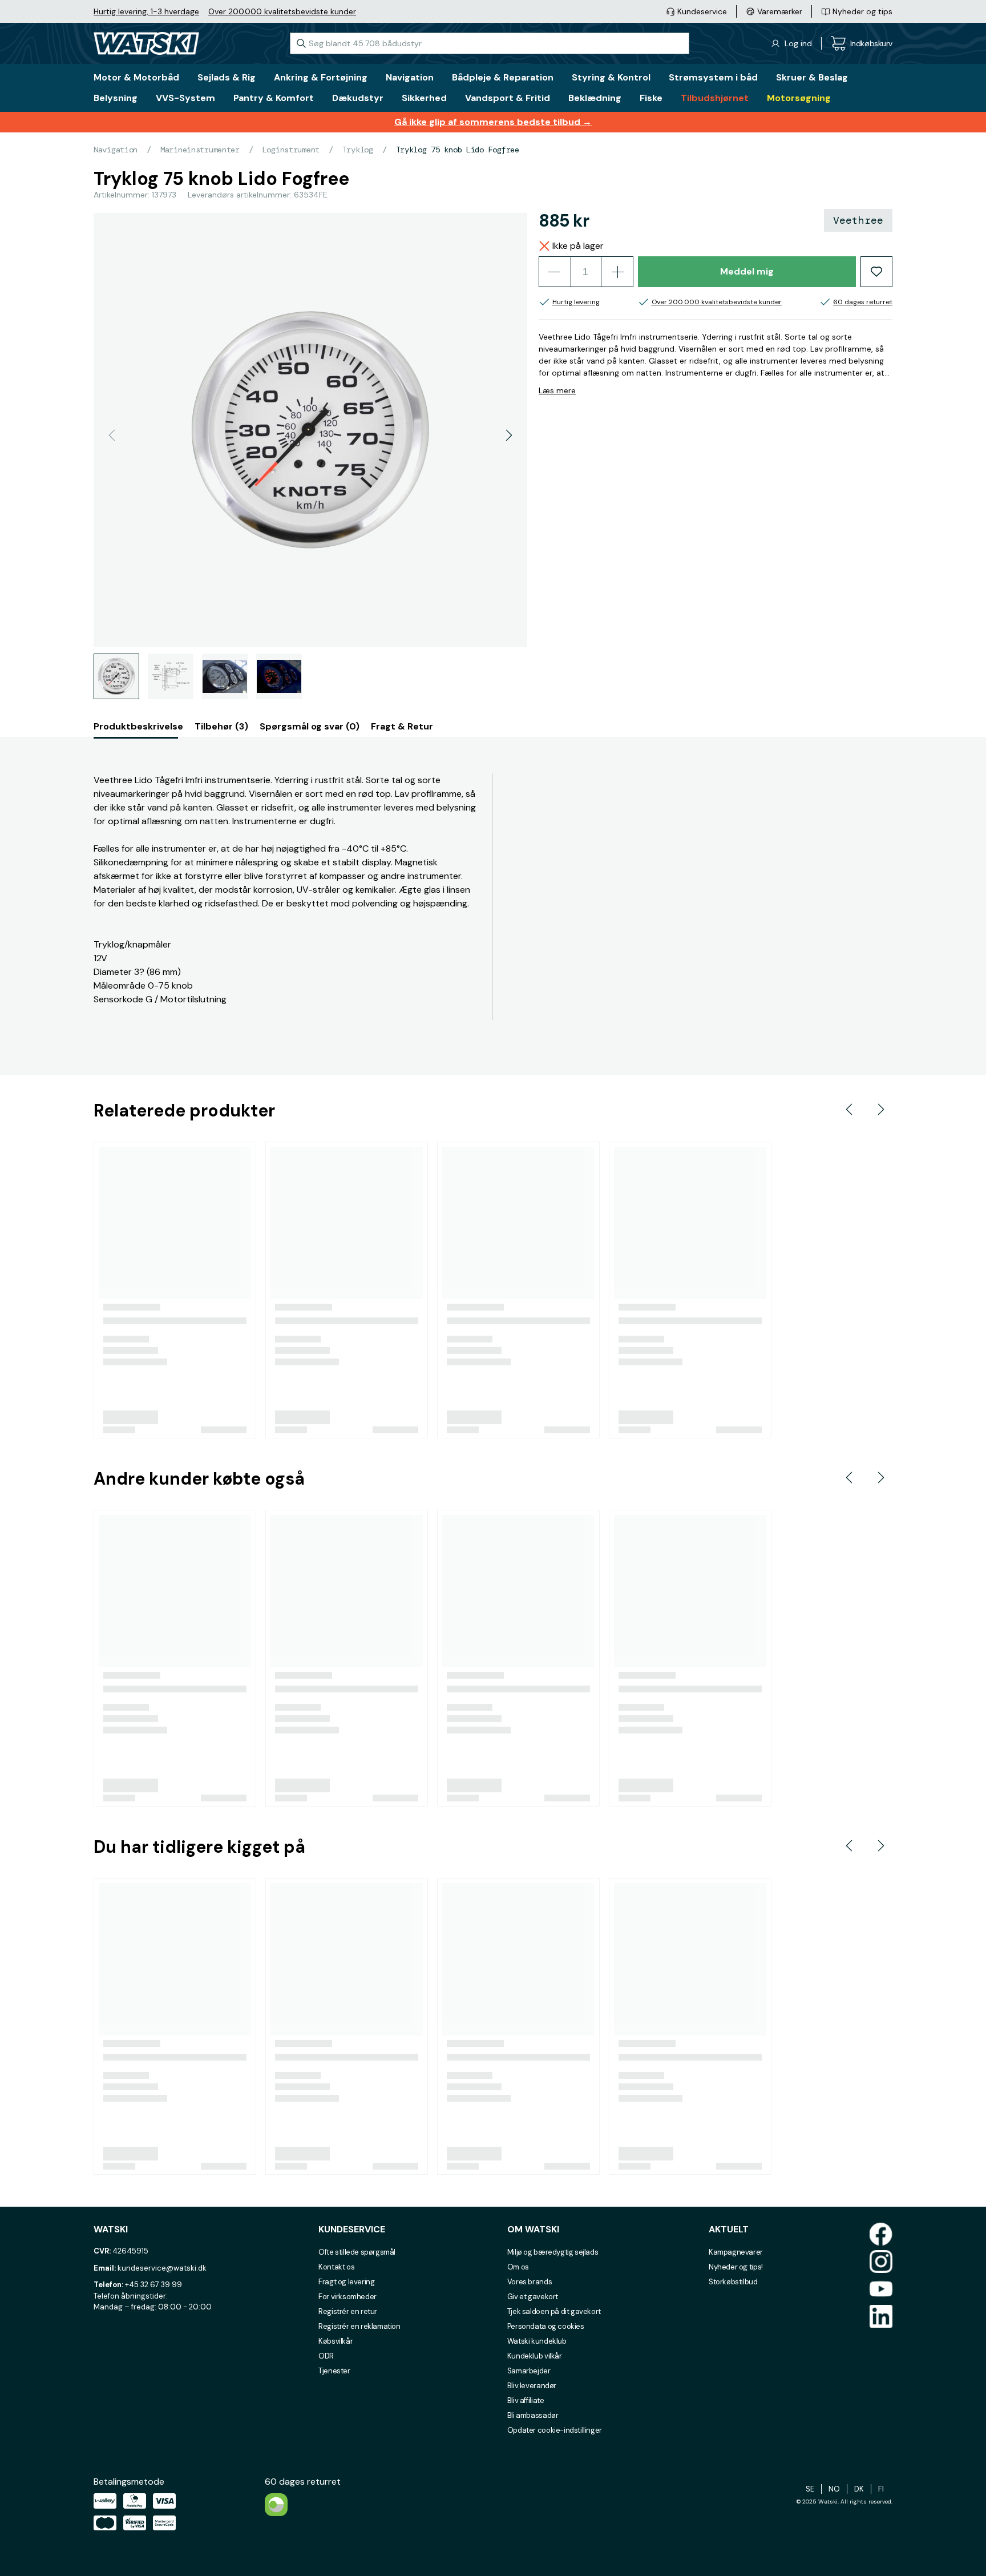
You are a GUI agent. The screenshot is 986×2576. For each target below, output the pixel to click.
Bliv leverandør (532, 2386)
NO (834, 2489)
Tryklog (358, 150)
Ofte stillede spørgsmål (357, 2252)
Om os (518, 2267)
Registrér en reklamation (359, 2326)
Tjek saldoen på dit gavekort (554, 2311)
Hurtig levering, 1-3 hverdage (146, 11)
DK (859, 2489)
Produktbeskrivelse (138, 726)
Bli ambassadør (533, 2415)
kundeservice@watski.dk (162, 2268)
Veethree (858, 220)
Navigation (116, 150)
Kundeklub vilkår (535, 2356)
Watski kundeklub (537, 2341)
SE (810, 2489)
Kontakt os (336, 2267)
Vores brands (530, 2282)
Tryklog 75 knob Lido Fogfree (458, 150)
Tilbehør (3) (221, 726)
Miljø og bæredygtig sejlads (553, 2252)
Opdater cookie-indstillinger (555, 2430)
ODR (326, 2356)
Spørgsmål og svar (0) (310, 726)
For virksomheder (347, 2297)
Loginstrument (291, 150)
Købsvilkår (336, 2341)
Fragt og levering (346, 2282)
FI (881, 2489)
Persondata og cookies (546, 2326)
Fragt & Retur (402, 726)
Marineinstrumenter (200, 150)
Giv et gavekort (533, 2297)
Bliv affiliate (526, 2400)
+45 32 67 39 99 (153, 2285)
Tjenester (334, 2371)
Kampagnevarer (736, 2252)
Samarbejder (529, 2371)
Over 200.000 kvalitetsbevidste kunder (282, 11)
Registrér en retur (348, 2311)
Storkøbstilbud (733, 2282)
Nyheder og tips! (736, 2267)
